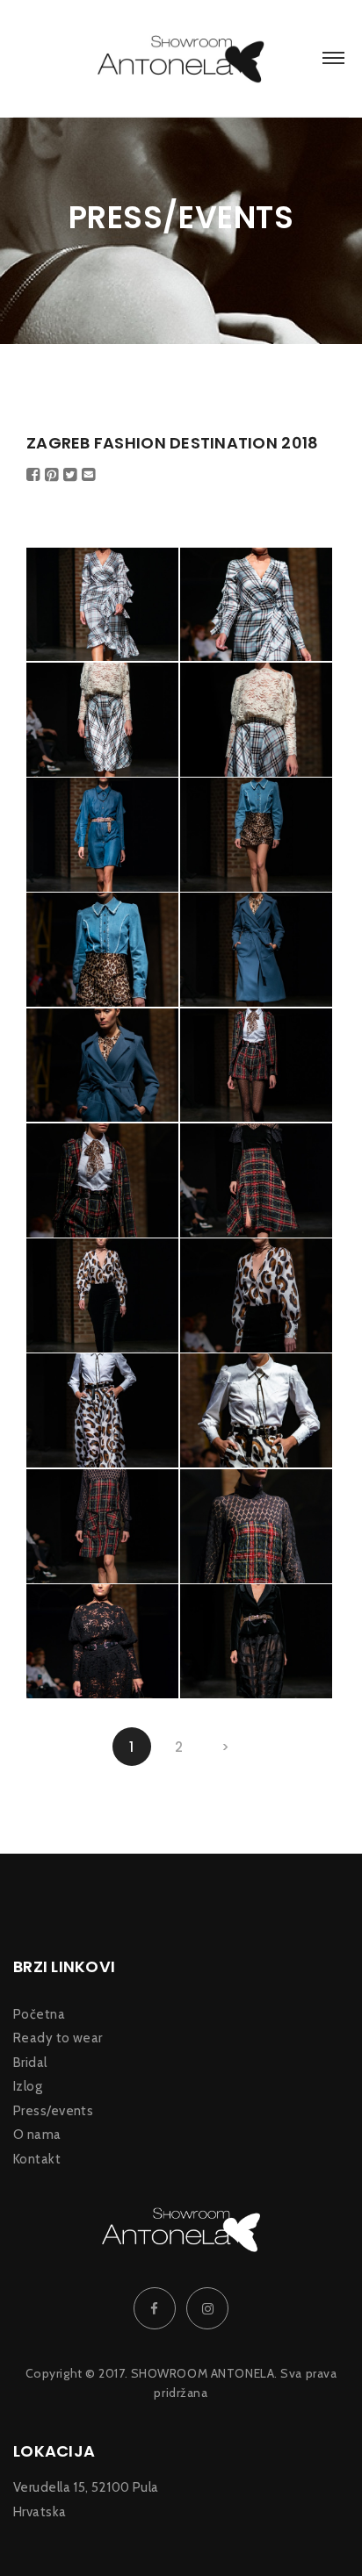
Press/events (53, 2111)
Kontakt (37, 2160)
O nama (37, 2135)
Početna (39, 2015)
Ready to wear (58, 2038)
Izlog (28, 2087)
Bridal (30, 2063)
